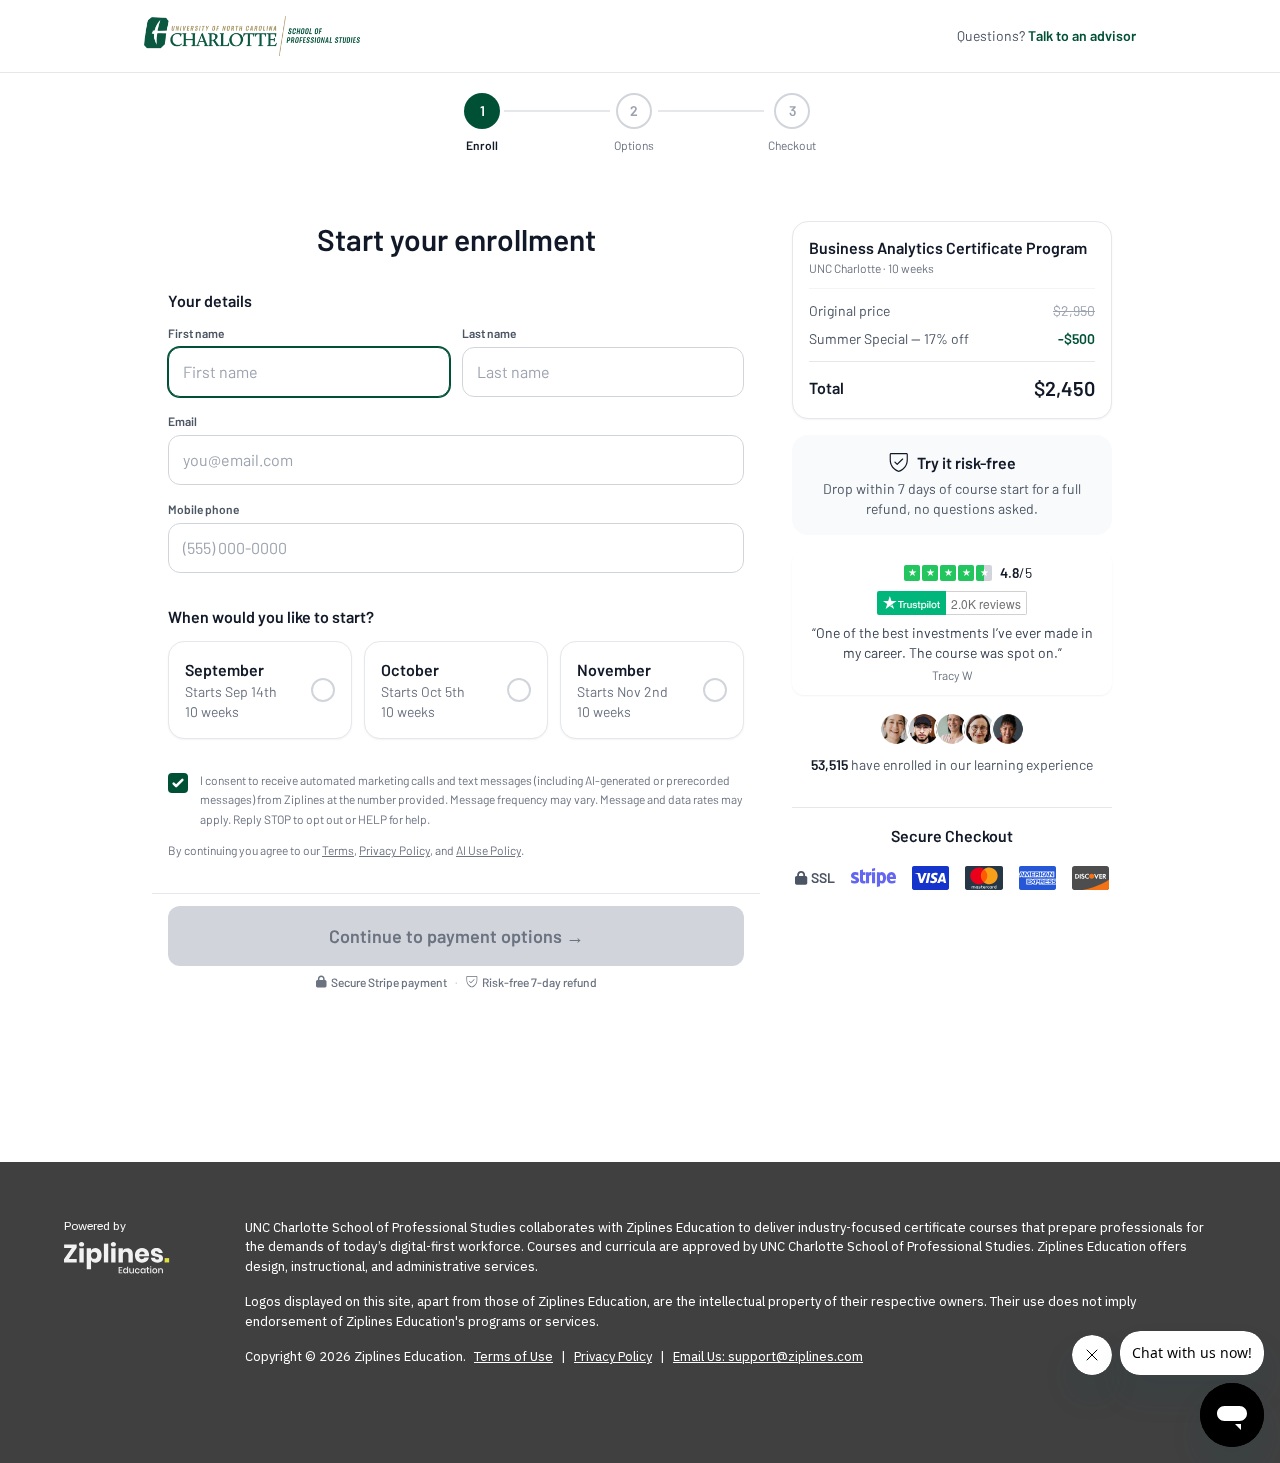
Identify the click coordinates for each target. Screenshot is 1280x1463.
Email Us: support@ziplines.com (768, 1356)
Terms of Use (513, 1356)
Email (182, 421)
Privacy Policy (394, 850)
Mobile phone (203, 509)
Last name (489, 333)
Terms (338, 850)
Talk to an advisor (1082, 35)
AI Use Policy (488, 850)
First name (196, 333)
